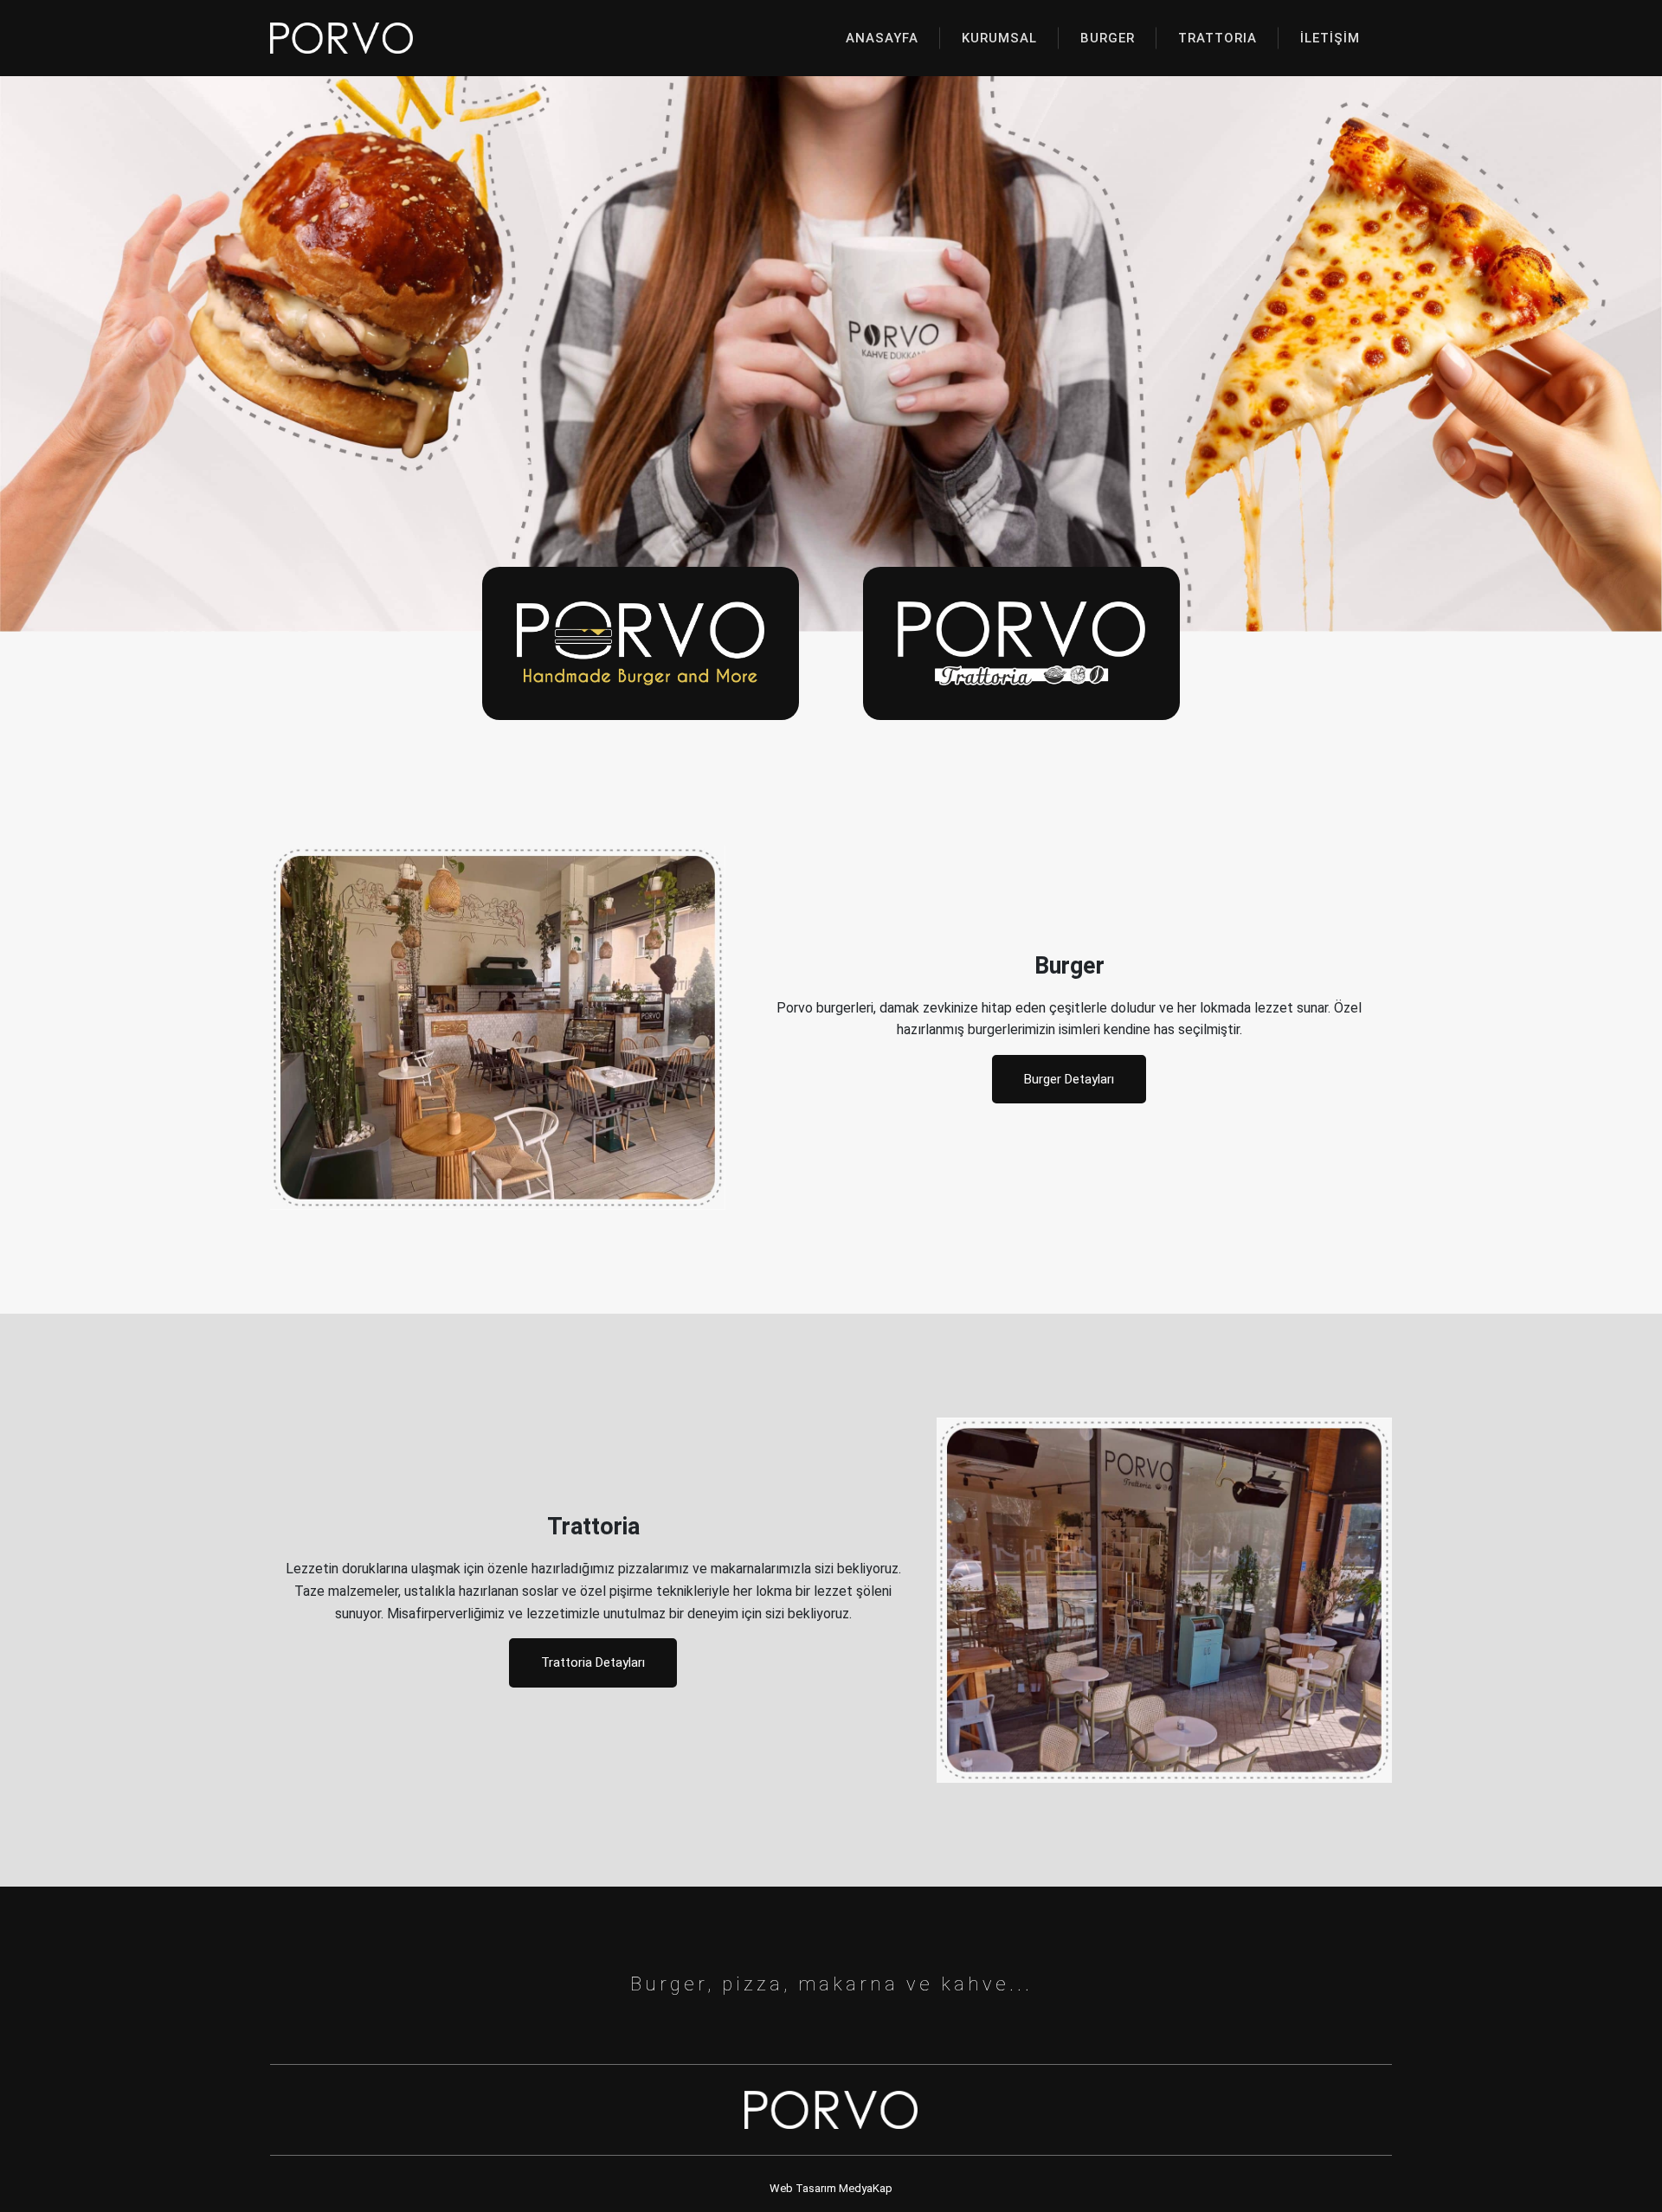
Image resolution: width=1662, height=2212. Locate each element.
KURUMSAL (999, 38)
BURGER (1108, 38)
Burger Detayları (1069, 1079)
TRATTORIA (1218, 38)
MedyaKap (866, 2188)
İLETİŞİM (1330, 38)
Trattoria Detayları (593, 1662)
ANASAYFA (882, 38)
